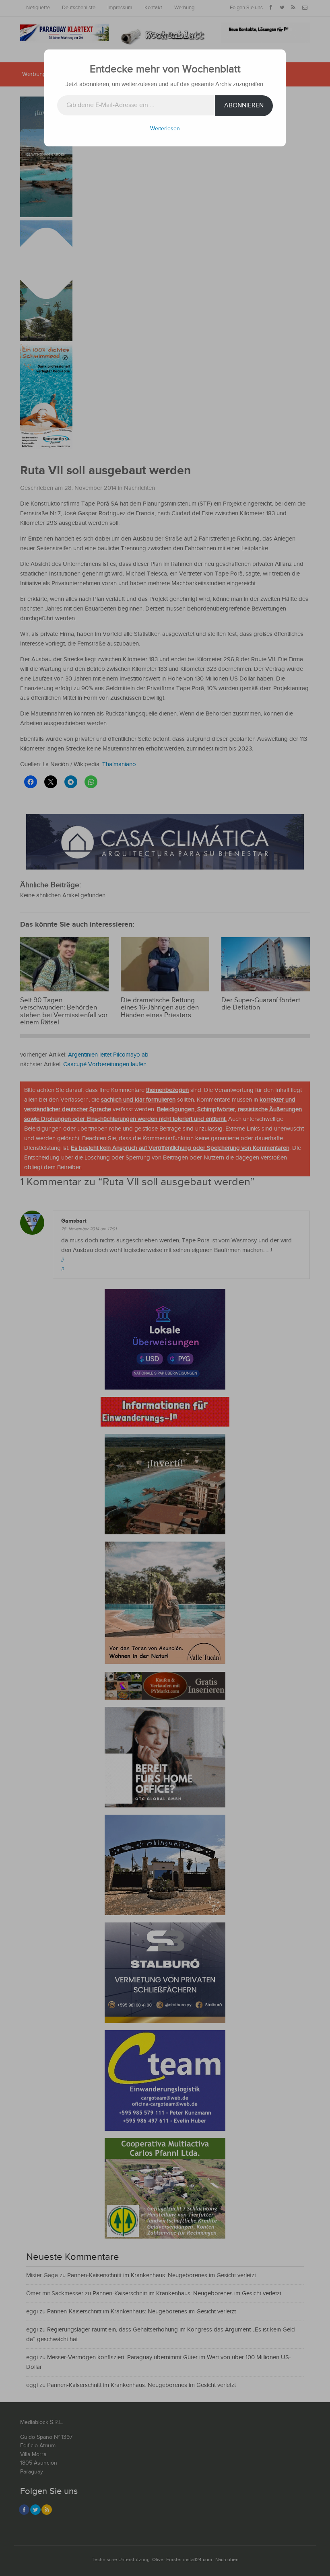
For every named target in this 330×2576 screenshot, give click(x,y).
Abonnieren (244, 106)
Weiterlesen (165, 129)
